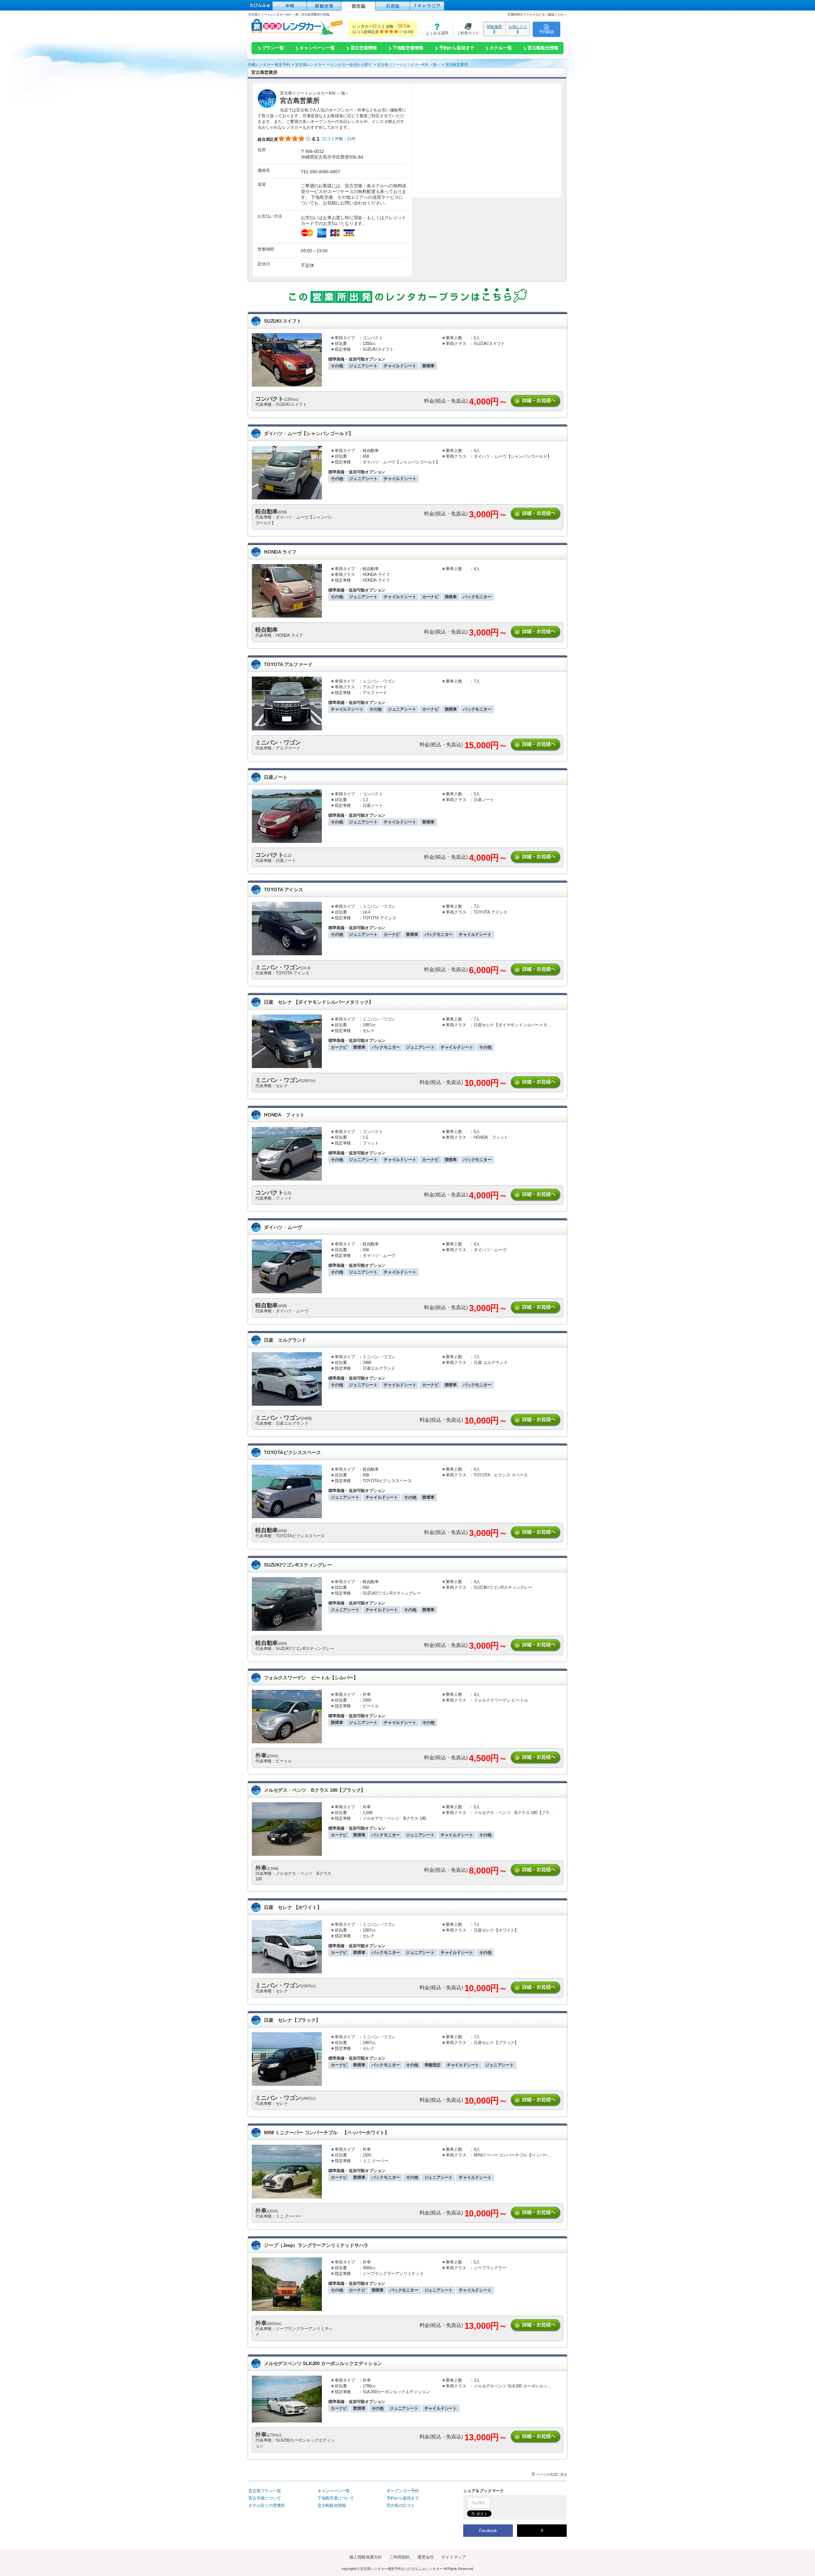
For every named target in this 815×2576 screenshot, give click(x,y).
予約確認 (546, 32)
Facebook (488, 2531)
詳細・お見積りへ (536, 401)
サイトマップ (454, 2557)
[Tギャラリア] (427, 6)
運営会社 (425, 2557)
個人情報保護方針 (365, 2557)
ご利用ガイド (466, 29)
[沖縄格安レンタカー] (290, 6)
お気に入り (518, 29)
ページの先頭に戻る (552, 2474)
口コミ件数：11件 (339, 139)
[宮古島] (358, 6)
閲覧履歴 (494, 29)
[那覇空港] (324, 6)
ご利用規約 (400, 2557)
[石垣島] (393, 6)
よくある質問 (435, 29)
